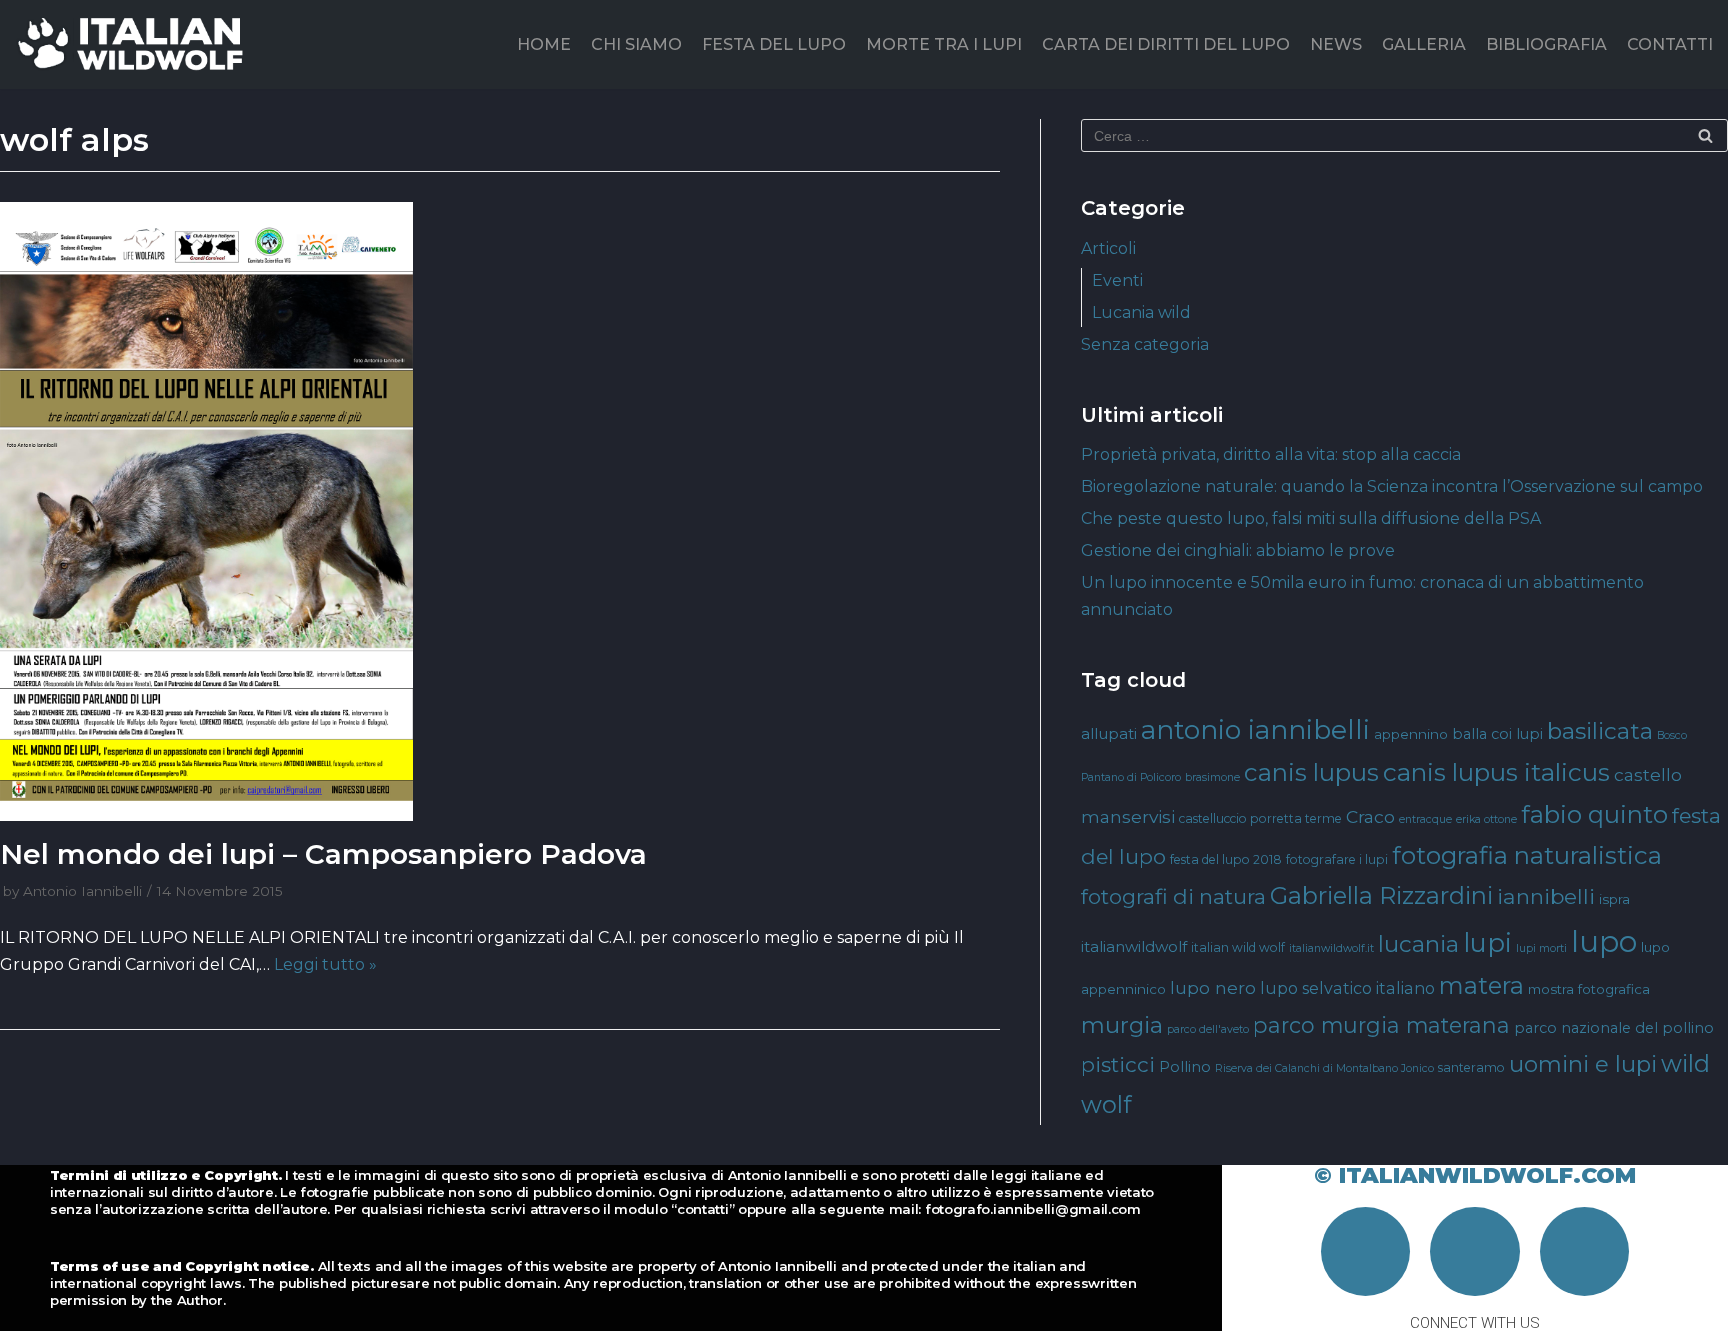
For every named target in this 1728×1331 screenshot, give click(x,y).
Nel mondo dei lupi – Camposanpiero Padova (323, 854)
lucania (1418, 944)
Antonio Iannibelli (82, 891)
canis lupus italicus (1496, 772)
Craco (1370, 816)
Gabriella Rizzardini (1381, 895)
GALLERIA (1424, 44)
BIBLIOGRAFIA (1546, 44)
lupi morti (1541, 948)
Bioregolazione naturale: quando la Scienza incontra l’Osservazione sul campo (1392, 486)
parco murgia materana (1381, 1025)
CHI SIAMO (636, 44)
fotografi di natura (1173, 896)
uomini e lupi (1583, 1064)
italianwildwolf (1134, 946)
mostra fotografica (1589, 989)
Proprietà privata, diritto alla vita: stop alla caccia (1271, 454)
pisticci (1118, 1064)
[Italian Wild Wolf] (134, 44)
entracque (1425, 819)
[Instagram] (1475, 1252)
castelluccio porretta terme (1260, 818)
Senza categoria (1145, 344)
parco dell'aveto (1208, 1029)
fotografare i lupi (1337, 859)
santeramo (1471, 1067)
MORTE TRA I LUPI (944, 44)
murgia (1122, 1025)
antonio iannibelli (1255, 729)
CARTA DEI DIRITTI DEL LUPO (1166, 44)
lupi (1487, 942)
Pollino (1185, 1067)
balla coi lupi (1497, 734)
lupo (1604, 941)
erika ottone (1486, 819)
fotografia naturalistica (1527, 855)
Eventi (1117, 280)
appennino (1411, 734)
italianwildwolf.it (1331, 948)
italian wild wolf (1238, 947)
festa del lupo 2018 (1226, 859)
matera (1481, 985)
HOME (544, 44)
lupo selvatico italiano (1347, 988)
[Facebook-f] (1366, 1252)
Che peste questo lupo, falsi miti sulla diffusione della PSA (1311, 518)
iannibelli (1546, 896)
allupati (1109, 733)
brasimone (1212, 777)
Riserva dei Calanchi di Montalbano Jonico (1324, 1068)
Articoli (1108, 248)
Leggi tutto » (325, 964)
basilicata (1600, 731)
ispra (1614, 899)
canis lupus (1311, 772)
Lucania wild (1141, 312)
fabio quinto (1594, 814)
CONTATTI (1670, 44)
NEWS (1336, 44)
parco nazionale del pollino (1614, 1028)
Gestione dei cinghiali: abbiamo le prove (1238, 550)
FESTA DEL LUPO (774, 44)
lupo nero (1213, 987)
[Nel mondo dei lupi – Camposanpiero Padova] (500, 512)
